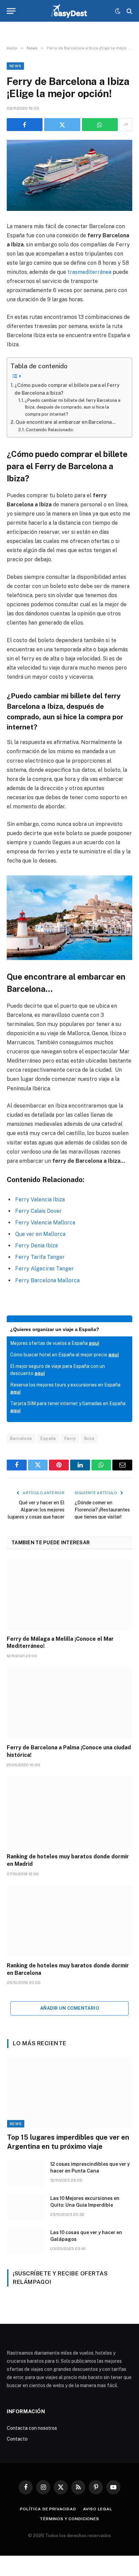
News (15, 66)
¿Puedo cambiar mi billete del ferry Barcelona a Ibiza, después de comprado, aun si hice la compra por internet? (73, 407)
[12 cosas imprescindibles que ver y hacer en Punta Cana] (26, 2173)
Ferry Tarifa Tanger (40, 1257)
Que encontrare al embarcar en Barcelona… (66, 422)
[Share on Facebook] (25, 125)
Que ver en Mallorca (40, 1234)
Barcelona (21, 1438)
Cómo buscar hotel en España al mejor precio (64, 1355)
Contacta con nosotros (32, 2428)
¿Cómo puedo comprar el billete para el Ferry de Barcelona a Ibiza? (67, 389)
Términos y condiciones (69, 2519)
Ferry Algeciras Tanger (45, 1269)
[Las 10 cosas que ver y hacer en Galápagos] (26, 2241)
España (48, 1438)
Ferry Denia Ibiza (36, 1246)
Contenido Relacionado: (50, 430)
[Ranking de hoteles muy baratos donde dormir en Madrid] (69, 1812)
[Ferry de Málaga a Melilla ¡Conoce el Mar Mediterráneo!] (69, 1594)
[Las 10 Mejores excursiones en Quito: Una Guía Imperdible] (26, 2207)
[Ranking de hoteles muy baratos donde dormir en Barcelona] (69, 1921)
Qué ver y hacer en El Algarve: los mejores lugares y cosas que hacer (36, 1510)
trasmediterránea (89, 272)
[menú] (11, 11)
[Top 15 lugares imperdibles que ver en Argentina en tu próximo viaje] (70, 2092)
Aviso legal (98, 2509)
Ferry (70, 1438)
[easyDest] (70, 11)
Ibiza (89, 1438)
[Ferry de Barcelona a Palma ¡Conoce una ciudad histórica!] (69, 1703)
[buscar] (129, 11)
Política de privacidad (48, 2509)
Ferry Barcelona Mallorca (47, 1280)
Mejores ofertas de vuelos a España (55, 1343)
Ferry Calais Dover (38, 1211)
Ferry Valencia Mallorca (45, 1222)
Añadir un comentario (69, 2008)
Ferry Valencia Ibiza (40, 1199)
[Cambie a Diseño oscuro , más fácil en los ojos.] (118, 11)
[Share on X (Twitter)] (62, 125)
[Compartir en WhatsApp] (100, 125)
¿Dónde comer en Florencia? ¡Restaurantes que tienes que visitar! (102, 1510)
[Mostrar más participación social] (126, 125)
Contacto (17, 2439)
